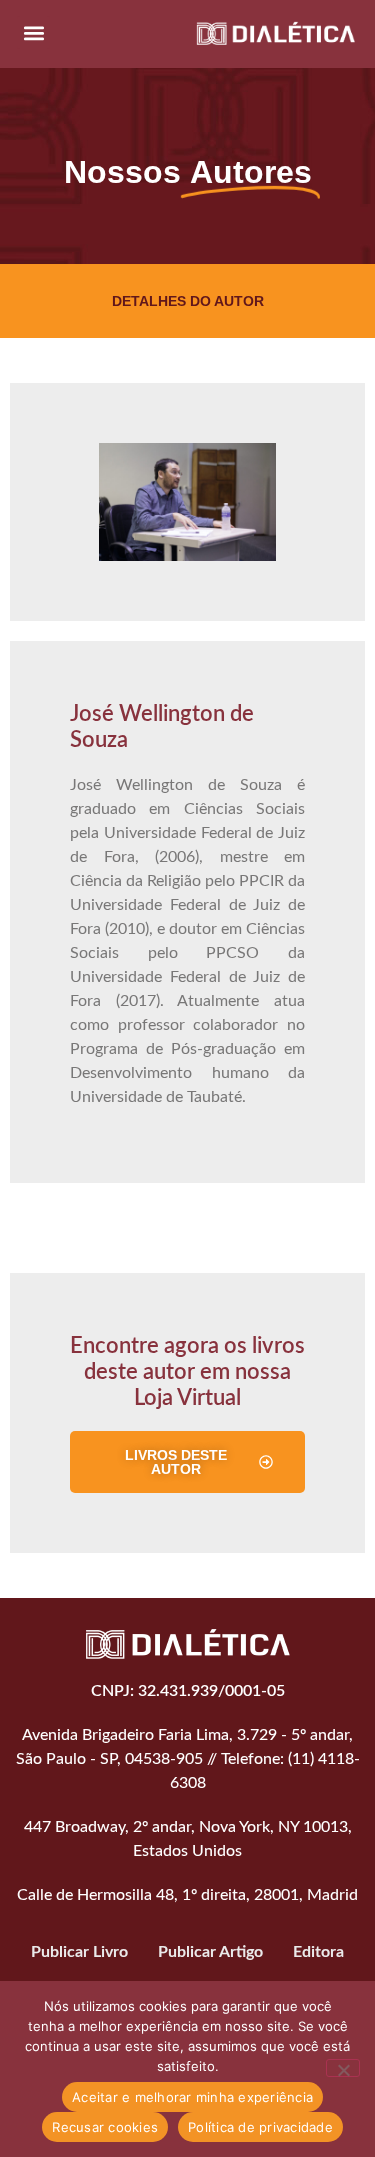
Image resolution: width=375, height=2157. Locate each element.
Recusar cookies (105, 2127)
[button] (33, 32)
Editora (318, 1952)
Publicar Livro (79, 1952)
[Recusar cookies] (343, 2068)
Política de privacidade (260, 2127)
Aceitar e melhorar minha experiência (192, 2097)
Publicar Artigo (210, 1952)
